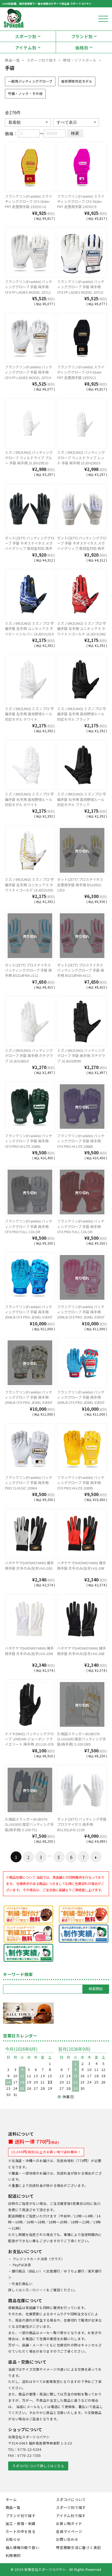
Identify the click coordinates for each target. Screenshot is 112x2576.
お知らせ (13, 2539)
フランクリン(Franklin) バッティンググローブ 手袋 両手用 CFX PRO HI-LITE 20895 (81, 1483)
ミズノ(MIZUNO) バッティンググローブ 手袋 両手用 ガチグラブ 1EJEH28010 (29, 1056)
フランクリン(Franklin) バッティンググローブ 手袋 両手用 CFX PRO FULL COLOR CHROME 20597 (29, 1229)
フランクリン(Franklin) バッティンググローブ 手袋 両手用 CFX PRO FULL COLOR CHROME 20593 (81, 1229)
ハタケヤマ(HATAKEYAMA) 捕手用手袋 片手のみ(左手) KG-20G (29, 1565)
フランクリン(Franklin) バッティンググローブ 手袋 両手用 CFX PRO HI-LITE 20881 (29, 1141)
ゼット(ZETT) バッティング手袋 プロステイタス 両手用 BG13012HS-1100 (82, 1824)
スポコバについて (71, 2500)
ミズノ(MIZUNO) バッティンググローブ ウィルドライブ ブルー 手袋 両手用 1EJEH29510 (29, 458)
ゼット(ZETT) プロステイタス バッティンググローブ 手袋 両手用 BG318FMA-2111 (28, 970)
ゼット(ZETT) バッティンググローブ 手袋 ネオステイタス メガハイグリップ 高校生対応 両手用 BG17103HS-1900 (30, 546)
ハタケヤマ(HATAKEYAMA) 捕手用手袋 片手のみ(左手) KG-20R (82, 1565)
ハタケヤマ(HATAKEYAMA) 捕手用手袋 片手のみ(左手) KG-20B (82, 1651)
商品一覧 (12, 60)
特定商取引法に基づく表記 (78, 2548)
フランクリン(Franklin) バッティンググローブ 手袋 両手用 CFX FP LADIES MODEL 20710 (81, 287)
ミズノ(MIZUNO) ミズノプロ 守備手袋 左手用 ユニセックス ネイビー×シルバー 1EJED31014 (29, 629)
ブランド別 (82, 36)
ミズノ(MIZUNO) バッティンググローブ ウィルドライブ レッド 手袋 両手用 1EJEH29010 (81, 458)
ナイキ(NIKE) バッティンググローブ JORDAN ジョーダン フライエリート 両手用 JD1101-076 (29, 1739)
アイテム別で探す (71, 2516)
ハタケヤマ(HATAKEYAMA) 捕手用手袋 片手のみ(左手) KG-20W (29, 1651)
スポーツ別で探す (42, 60)
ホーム (11, 2500)
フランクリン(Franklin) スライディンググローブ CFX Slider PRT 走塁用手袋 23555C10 (29, 202)
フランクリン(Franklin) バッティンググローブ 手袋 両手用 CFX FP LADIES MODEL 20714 (29, 372)
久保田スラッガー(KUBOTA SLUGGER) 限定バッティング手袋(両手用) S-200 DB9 (82, 1739)
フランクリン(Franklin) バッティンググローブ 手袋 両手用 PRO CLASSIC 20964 (29, 1483)
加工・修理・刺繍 (21, 2524)
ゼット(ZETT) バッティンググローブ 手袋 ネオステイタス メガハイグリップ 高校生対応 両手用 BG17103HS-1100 (82, 546)
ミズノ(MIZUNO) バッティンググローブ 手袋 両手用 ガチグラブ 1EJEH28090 (81, 1056)
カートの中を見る (21, 2531)
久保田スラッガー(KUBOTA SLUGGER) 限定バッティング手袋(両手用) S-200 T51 (29, 1824)
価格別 (82, 47)
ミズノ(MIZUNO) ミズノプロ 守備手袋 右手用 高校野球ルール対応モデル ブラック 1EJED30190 (82, 802)
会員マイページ (69, 2531)
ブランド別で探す (21, 2516)
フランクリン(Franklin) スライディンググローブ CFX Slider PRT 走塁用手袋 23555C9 (81, 202)
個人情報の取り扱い (23, 2548)
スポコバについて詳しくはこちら (38, 2466)
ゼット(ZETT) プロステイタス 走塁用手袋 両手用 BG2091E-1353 (80, 885)
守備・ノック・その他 (25, 94)
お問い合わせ (67, 2539)
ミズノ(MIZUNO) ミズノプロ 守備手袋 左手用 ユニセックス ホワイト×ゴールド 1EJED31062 (82, 629)
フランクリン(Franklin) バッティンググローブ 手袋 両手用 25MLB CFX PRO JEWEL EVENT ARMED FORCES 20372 (29, 1400)
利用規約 (13, 2555)
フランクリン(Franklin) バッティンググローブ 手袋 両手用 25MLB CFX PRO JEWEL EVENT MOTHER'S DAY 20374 (81, 1315)
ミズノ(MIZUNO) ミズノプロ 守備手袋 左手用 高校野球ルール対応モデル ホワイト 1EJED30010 (29, 717)
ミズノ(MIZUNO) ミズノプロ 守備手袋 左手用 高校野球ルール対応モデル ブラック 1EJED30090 (82, 717)
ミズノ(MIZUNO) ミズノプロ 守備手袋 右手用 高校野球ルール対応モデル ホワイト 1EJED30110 (29, 802)
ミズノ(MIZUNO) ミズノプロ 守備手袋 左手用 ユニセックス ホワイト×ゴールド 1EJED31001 (29, 885)
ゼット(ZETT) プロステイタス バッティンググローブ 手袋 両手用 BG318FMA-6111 (81, 970)
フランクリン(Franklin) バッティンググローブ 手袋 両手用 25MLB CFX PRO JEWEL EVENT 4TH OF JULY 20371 (81, 1400)
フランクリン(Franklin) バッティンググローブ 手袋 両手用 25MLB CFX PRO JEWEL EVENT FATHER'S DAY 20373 (29, 1315)
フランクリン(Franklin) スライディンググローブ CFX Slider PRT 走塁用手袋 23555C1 (81, 372)
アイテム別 (26, 47)
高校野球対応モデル (77, 81)
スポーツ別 (26, 36)
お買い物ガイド (34, 2290)
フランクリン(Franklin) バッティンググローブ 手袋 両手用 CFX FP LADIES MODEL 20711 (29, 287)
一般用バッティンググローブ (30, 81)
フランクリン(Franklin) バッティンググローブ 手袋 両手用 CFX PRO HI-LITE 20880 (81, 1141)
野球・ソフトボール (80, 60)
